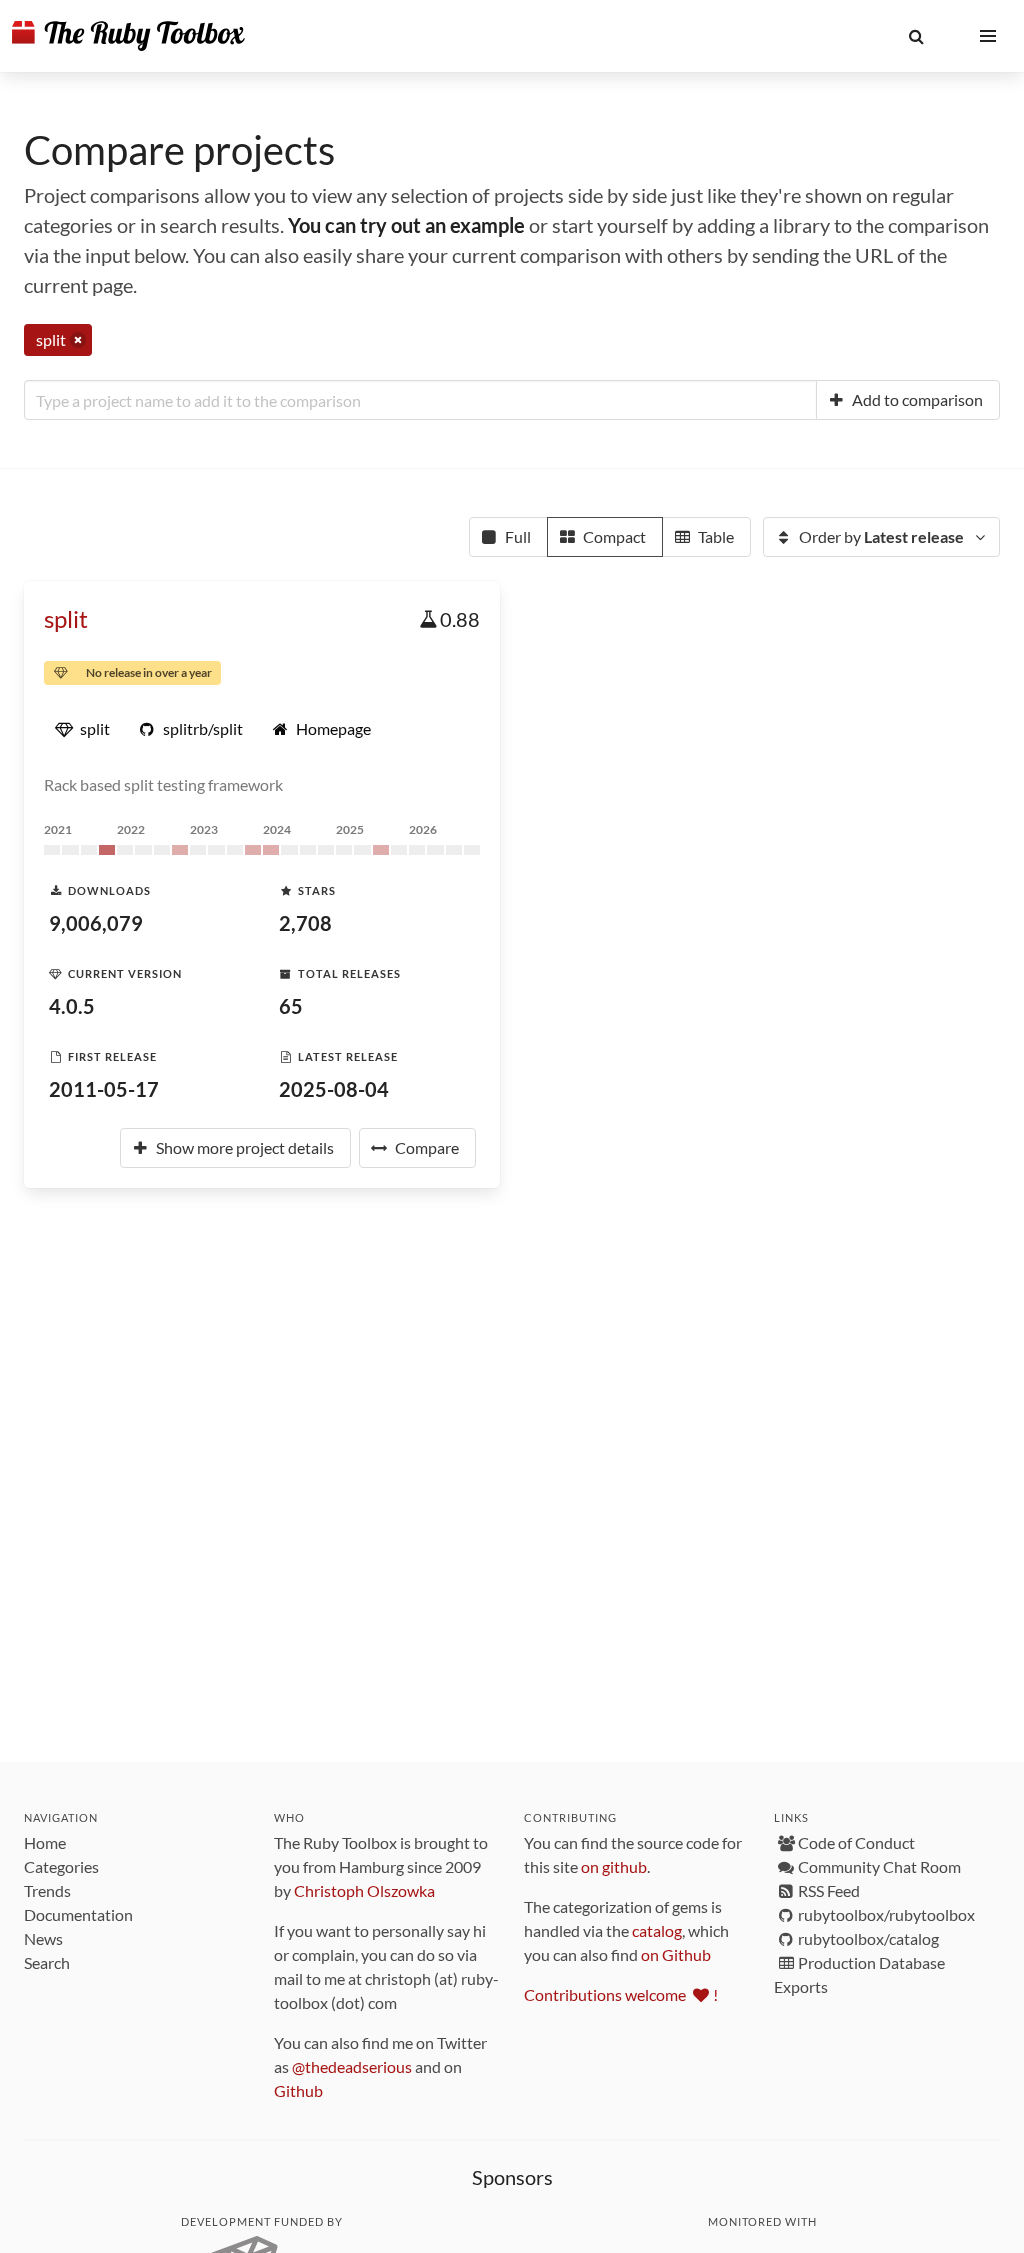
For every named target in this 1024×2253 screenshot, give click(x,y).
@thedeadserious (352, 2066)
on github (614, 1866)
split (66, 618)
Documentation (78, 1914)
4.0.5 (72, 1006)
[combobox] (420, 400)
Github (298, 2090)
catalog (657, 1930)
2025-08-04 (334, 1089)
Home (45, 1842)
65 (291, 1006)
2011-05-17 (104, 1089)
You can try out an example (406, 225)
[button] (916, 36)
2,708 (305, 923)
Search (47, 1962)
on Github (676, 1954)
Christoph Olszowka (364, 1890)
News (43, 1938)
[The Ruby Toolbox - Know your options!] (128, 36)
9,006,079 (96, 923)
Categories (61, 1866)
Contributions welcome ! (621, 1994)
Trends (47, 1890)
